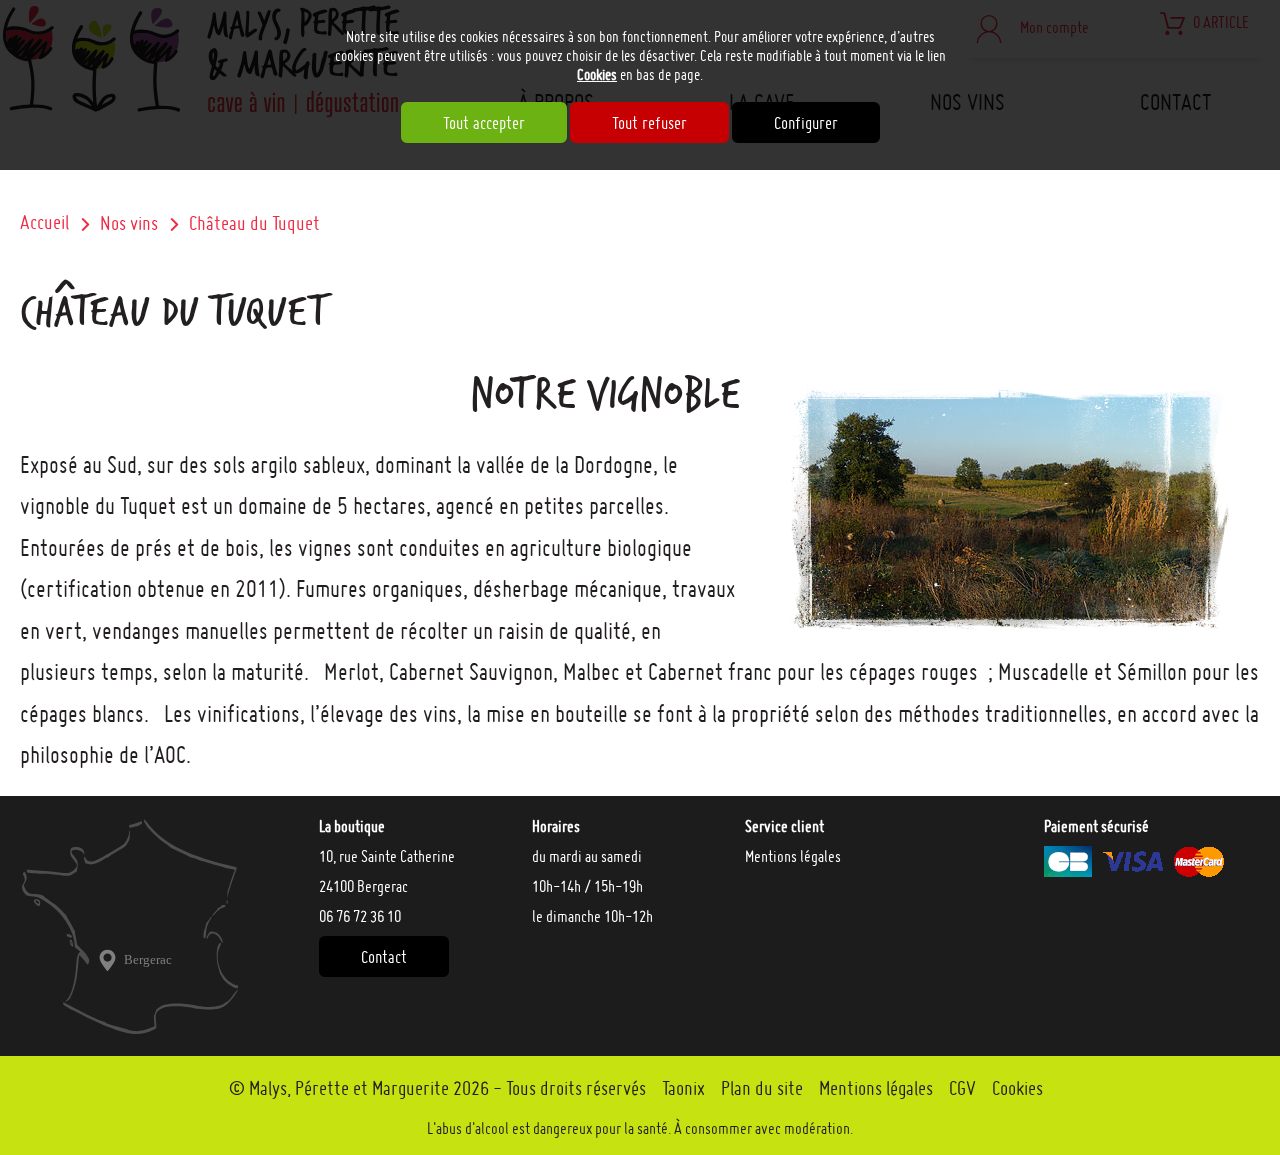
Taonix (683, 1088)
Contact (384, 956)
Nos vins (129, 223)
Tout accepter (484, 122)
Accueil (44, 222)
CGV (962, 1088)
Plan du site (762, 1088)
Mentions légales (793, 856)
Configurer (806, 122)
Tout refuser (649, 122)
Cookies (597, 74)
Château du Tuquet (254, 223)
